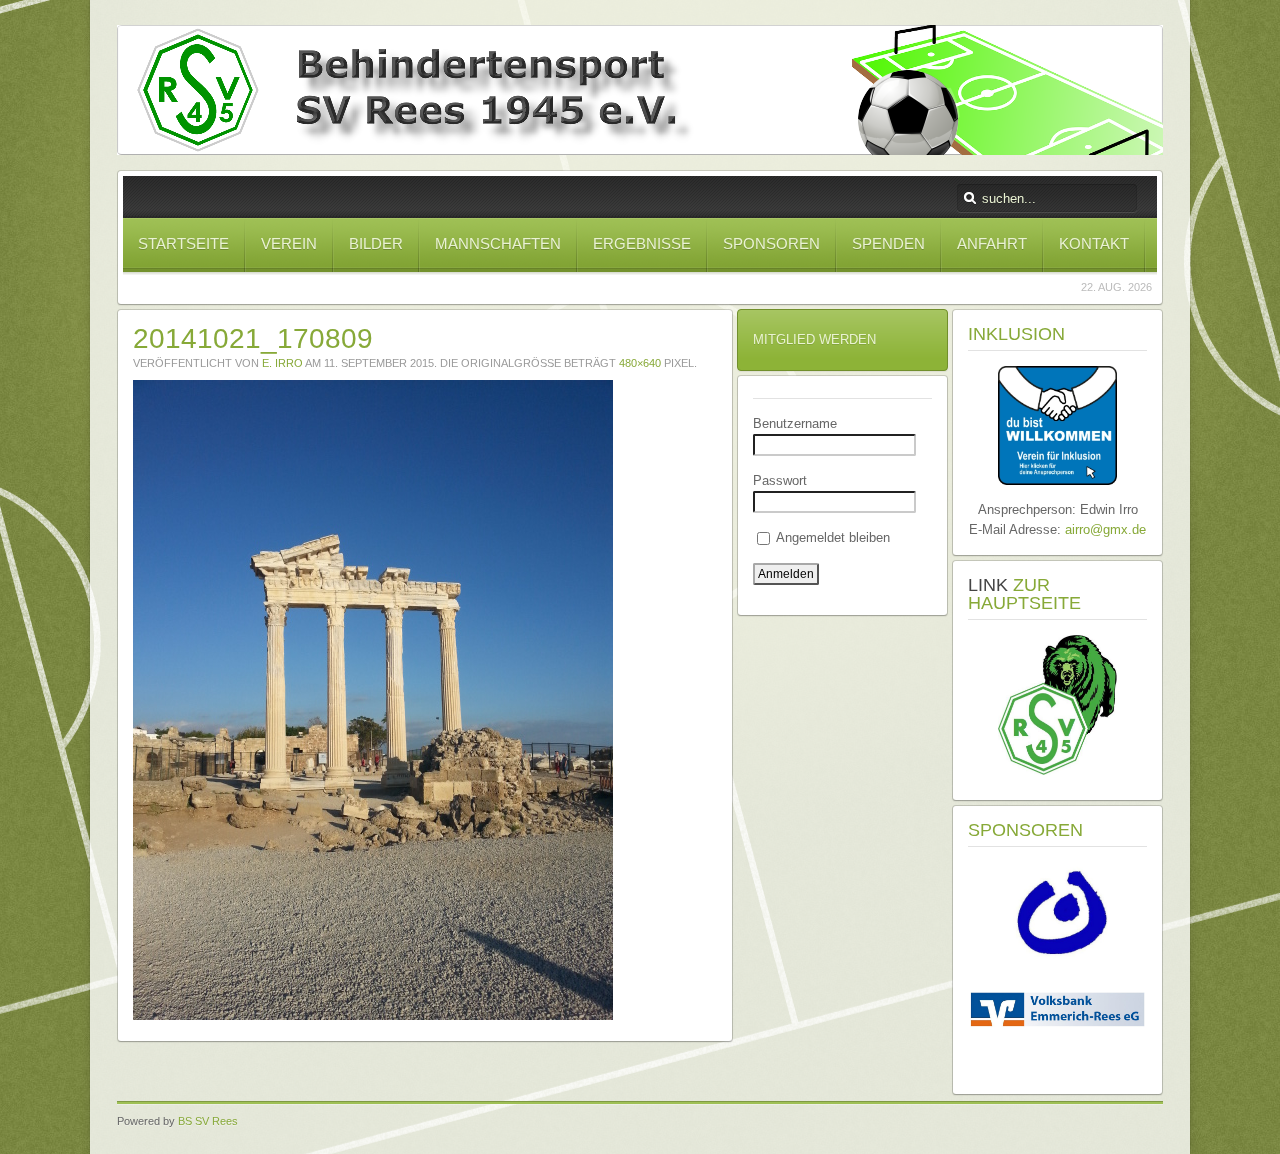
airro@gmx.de (1105, 529)
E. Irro (282, 363)
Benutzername (795, 423)
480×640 (640, 363)
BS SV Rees (208, 1121)
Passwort (780, 480)
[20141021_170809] (373, 1015)
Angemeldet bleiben (831, 537)
